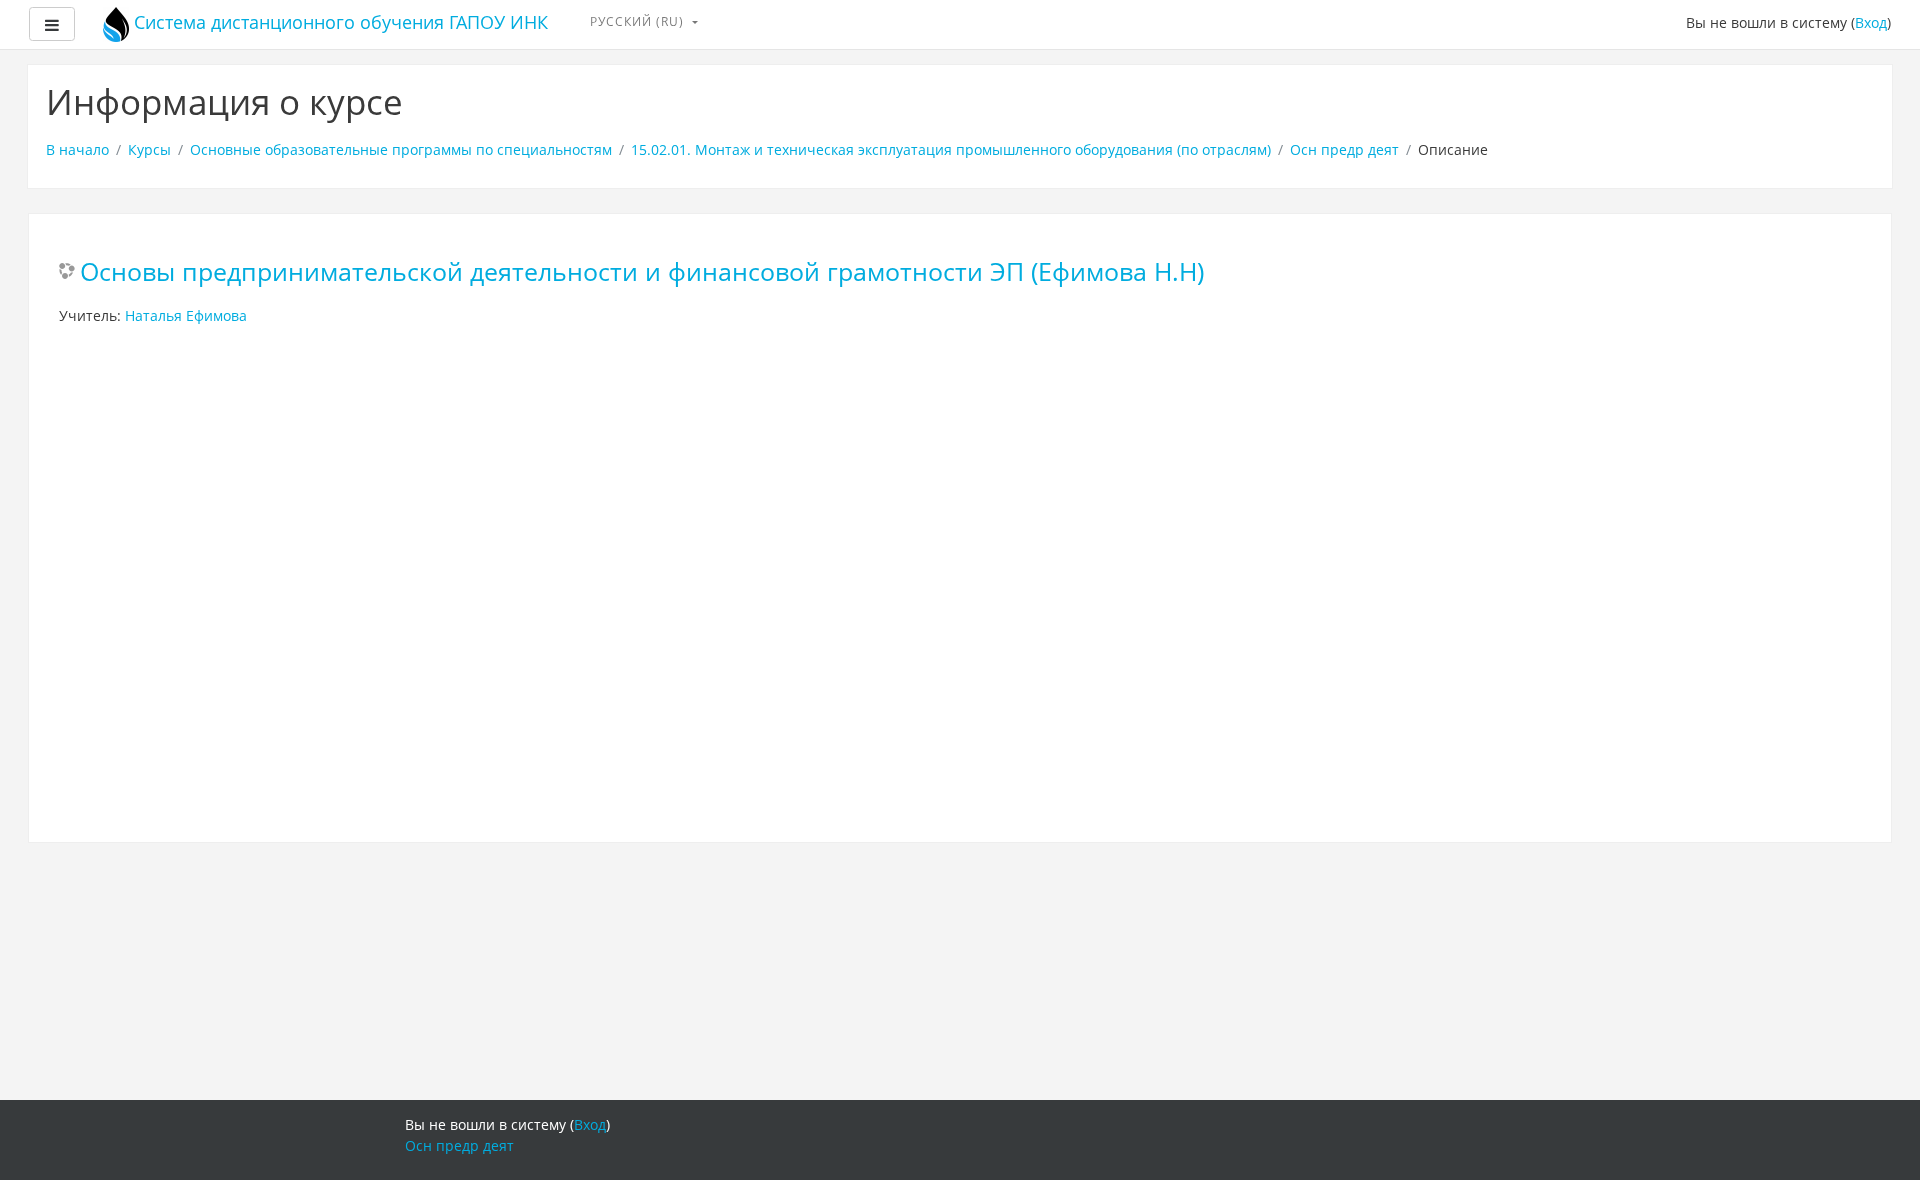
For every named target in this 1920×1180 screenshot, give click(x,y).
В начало (77, 149)
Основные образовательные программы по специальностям (401, 149)
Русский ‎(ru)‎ (639, 21)
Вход (1871, 22)
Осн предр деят (1344, 149)
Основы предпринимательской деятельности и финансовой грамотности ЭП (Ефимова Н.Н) (642, 272)
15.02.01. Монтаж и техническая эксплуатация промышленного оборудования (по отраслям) (951, 149)
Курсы (149, 149)
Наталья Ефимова (186, 315)
